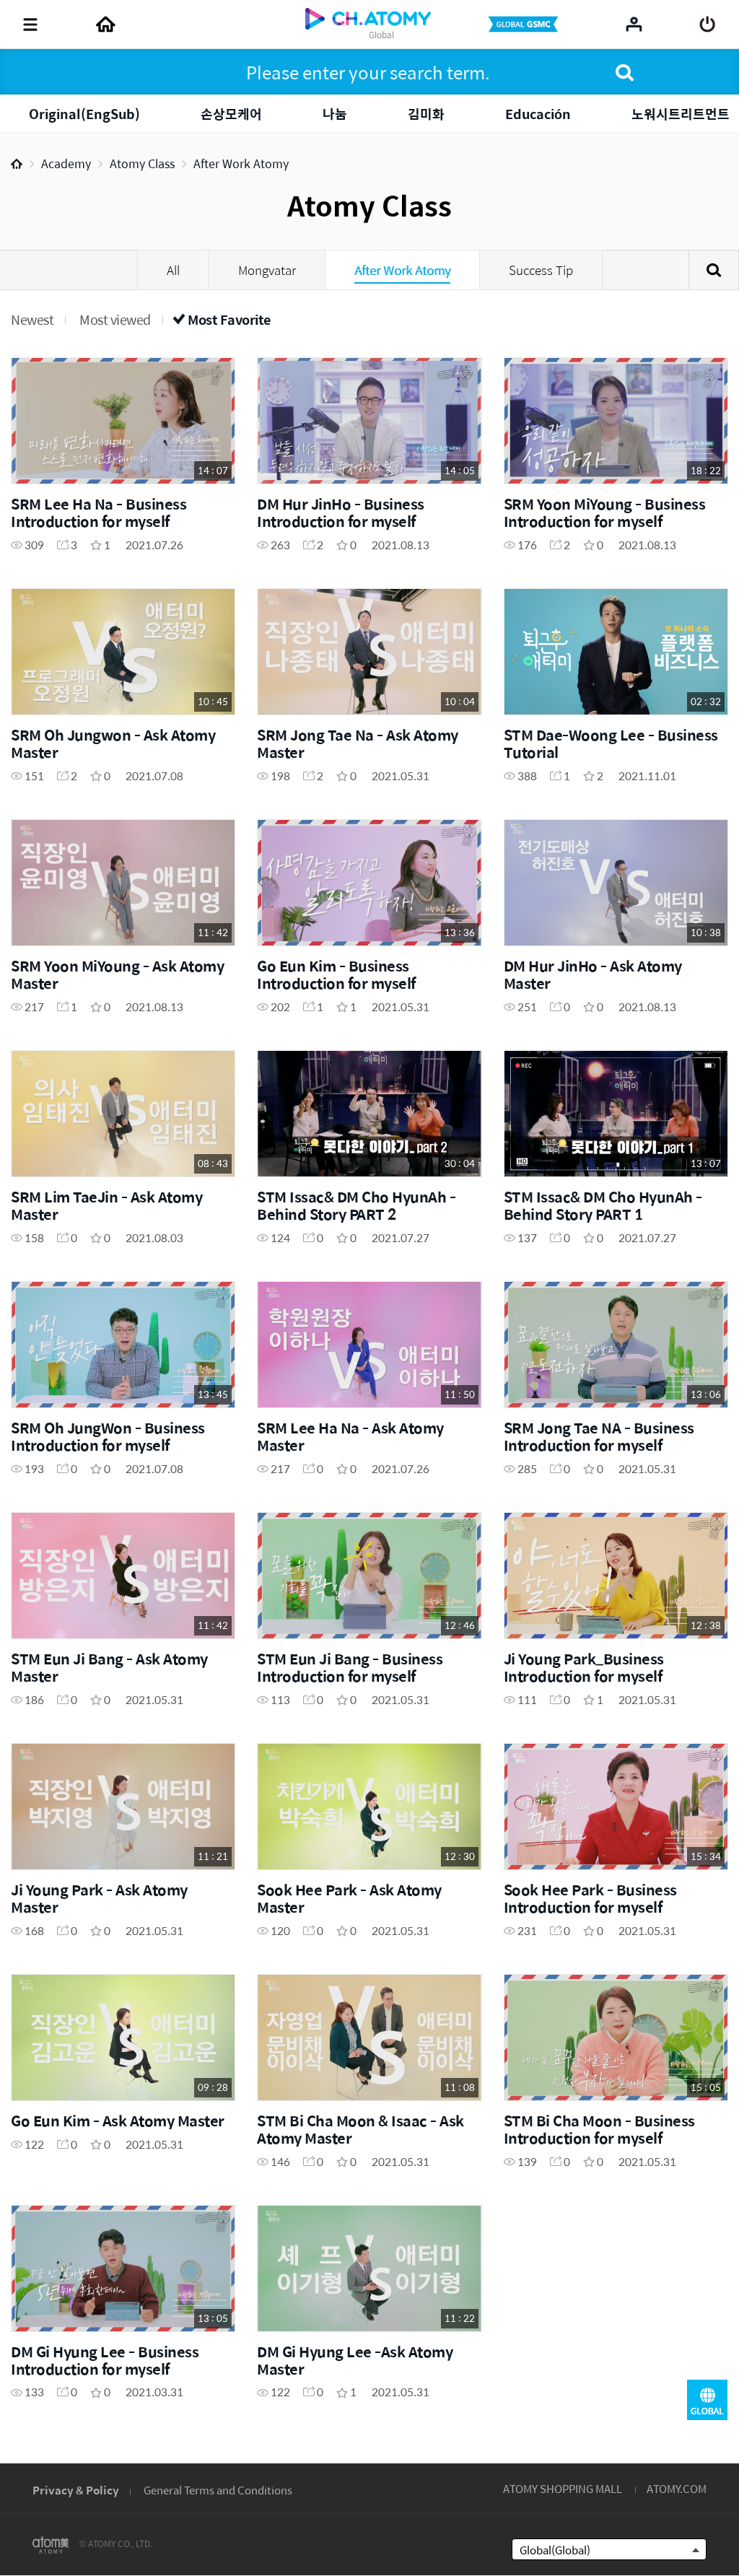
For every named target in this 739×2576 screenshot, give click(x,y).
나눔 (335, 114)
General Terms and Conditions (218, 2490)
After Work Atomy (241, 163)
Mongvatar (267, 270)
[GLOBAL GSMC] (525, 25)
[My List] (634, 24)
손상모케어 (231, 114)
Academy (66, 163)
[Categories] (30, 25)
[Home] (105, 25)
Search (714, 270)
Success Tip (541, 270)
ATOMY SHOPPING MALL (563, 2488)
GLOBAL (707, 2400)
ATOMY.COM (677, 2488)
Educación (538, 114)
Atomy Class (142, 163)
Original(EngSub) (84, 114)
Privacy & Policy (76, 2490)
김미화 (426, 114)
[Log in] (708, 25)
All (173, 270)
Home (17, 164)
